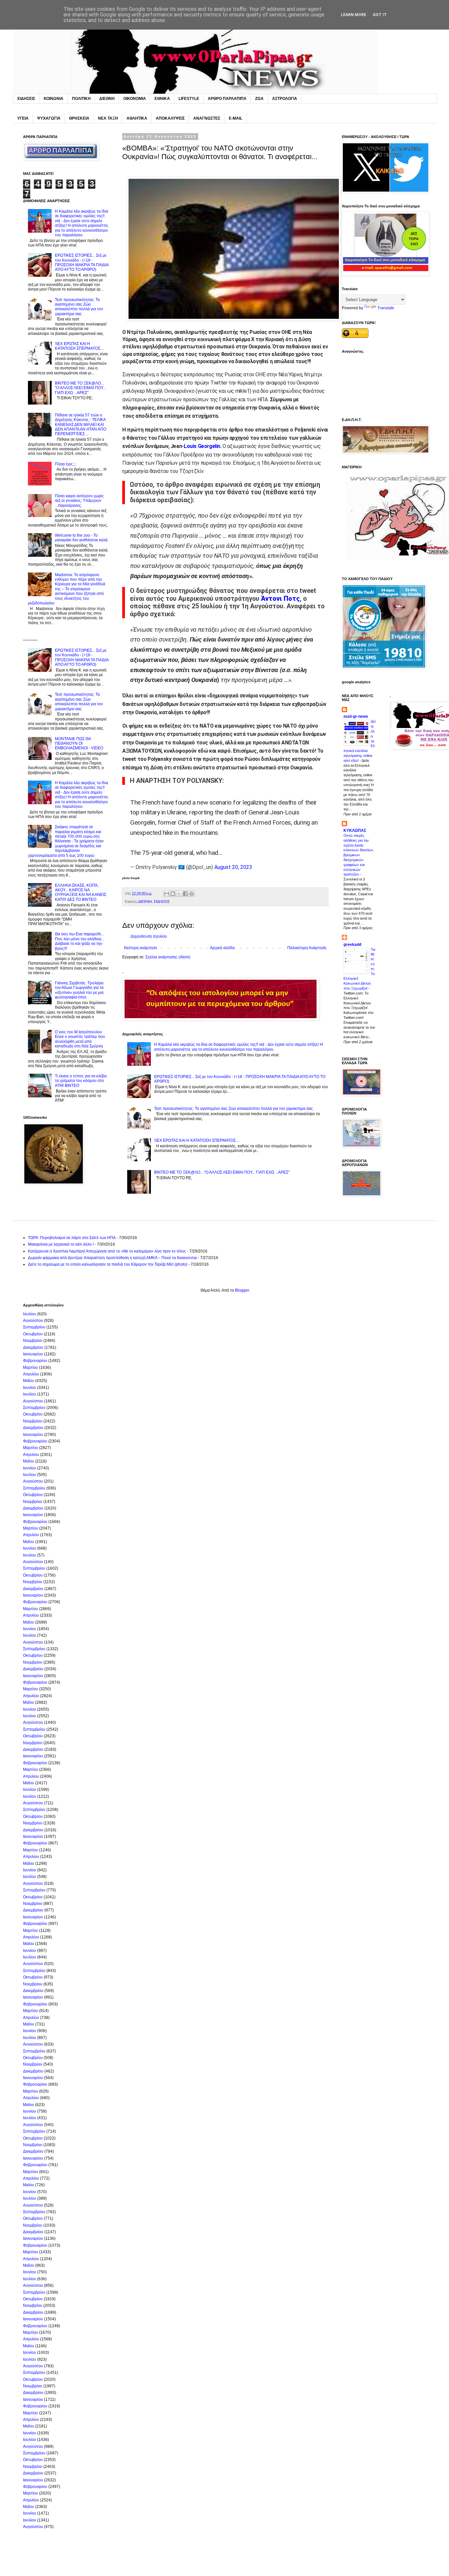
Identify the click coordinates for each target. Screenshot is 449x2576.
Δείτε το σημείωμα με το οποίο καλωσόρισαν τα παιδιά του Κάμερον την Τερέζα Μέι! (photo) (108, 1264)
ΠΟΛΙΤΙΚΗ (81, 99)
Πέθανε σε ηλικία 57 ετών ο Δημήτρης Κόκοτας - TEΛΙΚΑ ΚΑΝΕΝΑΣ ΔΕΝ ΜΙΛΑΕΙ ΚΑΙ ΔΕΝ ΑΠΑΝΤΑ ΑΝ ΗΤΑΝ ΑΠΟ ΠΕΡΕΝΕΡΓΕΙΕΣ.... (81, 425)
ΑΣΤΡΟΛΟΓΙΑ (285, 99)
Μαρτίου (31, 1368)
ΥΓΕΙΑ (23, 118)
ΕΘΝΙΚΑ (162, 99)
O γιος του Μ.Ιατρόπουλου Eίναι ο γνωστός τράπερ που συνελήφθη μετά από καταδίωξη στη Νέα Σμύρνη (80, 1039)
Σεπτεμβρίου (34, 1327)
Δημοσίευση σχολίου (149, 936)
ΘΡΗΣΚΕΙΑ (79, 118)
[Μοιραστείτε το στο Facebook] (185, 894)
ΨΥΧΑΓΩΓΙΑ (49, 118)
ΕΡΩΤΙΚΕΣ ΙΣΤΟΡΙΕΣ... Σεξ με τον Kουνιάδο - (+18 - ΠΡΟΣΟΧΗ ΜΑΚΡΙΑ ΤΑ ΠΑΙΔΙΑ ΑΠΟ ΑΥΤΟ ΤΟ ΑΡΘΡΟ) (82, 262)
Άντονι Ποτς (280, 599)
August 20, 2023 (233, 867)
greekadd (352, 945)
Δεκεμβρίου (33, 1347)
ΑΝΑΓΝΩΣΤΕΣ (207, 118)
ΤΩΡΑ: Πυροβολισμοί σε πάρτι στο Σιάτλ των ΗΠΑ (72, 1238)
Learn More (354, 15)
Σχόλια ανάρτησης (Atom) (168, 957)
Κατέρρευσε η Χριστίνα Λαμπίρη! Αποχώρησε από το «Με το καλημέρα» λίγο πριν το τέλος (107, 1251)
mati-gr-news (356, 716)
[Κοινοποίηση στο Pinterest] (192, 894)
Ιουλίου (30, 1314)
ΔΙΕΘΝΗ (107, 99)
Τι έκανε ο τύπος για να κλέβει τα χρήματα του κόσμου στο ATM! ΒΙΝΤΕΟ (81, 1081)
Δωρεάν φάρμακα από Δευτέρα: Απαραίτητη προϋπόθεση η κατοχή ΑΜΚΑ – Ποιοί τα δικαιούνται (112, 1258)
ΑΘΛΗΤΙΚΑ (137, 118)
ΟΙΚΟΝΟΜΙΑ (135, 99)
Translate (386, 308)
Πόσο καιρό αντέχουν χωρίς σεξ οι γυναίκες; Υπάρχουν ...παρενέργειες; (79, 501)
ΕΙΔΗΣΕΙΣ (26, 99)
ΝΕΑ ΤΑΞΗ (108, 118)
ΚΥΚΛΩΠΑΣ (355, 831)
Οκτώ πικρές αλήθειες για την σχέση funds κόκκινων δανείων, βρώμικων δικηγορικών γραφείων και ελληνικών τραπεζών (359, 855)
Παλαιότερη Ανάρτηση (307, 948)
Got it (380, 15)
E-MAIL (236, 118)
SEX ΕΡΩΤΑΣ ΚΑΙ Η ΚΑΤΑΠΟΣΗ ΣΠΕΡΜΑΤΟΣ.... (197, 1140)
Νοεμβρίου (33, 1341)
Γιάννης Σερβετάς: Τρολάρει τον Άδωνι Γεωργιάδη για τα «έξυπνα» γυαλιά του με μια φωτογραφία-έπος (79, 990)
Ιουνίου (30, 1388)
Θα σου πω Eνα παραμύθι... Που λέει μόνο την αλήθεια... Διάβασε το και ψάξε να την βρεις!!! (80, 941)
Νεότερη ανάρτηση (141, 948)
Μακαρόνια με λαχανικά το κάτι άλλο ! (61, 1244)
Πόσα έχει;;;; (65, 464)
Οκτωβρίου (33, 1334)
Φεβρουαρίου (35, 1361)
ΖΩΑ (259, 99)
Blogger (242, 1290)
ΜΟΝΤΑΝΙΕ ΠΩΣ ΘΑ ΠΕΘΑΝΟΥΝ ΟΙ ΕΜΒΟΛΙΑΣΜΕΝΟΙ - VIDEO (79, 744)
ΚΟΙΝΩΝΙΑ (54, 99)
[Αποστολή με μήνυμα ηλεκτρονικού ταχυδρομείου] (167, 894)
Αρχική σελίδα (222, 948)
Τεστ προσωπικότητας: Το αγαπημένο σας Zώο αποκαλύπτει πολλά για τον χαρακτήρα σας (234, 1109)
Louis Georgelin (202, 446)
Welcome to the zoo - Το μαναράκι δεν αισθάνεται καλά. (82, 538)
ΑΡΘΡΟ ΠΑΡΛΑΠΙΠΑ (227, 99)
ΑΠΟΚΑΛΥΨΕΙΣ (170, 118)
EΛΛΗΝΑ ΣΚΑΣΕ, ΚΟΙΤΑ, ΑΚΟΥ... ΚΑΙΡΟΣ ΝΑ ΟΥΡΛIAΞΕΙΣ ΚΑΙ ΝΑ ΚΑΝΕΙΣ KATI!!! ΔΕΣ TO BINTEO (81, 892)
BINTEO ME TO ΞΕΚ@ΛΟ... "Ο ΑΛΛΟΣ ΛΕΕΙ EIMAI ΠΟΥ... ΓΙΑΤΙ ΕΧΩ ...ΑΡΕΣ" (222, 1172)
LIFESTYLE (189, 99)
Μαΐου (29, 1381)
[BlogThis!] (173, 894)
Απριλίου (31, 1374)
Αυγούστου (33, 1321)
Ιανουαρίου (33, 1354)
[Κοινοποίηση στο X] (179, 894)
